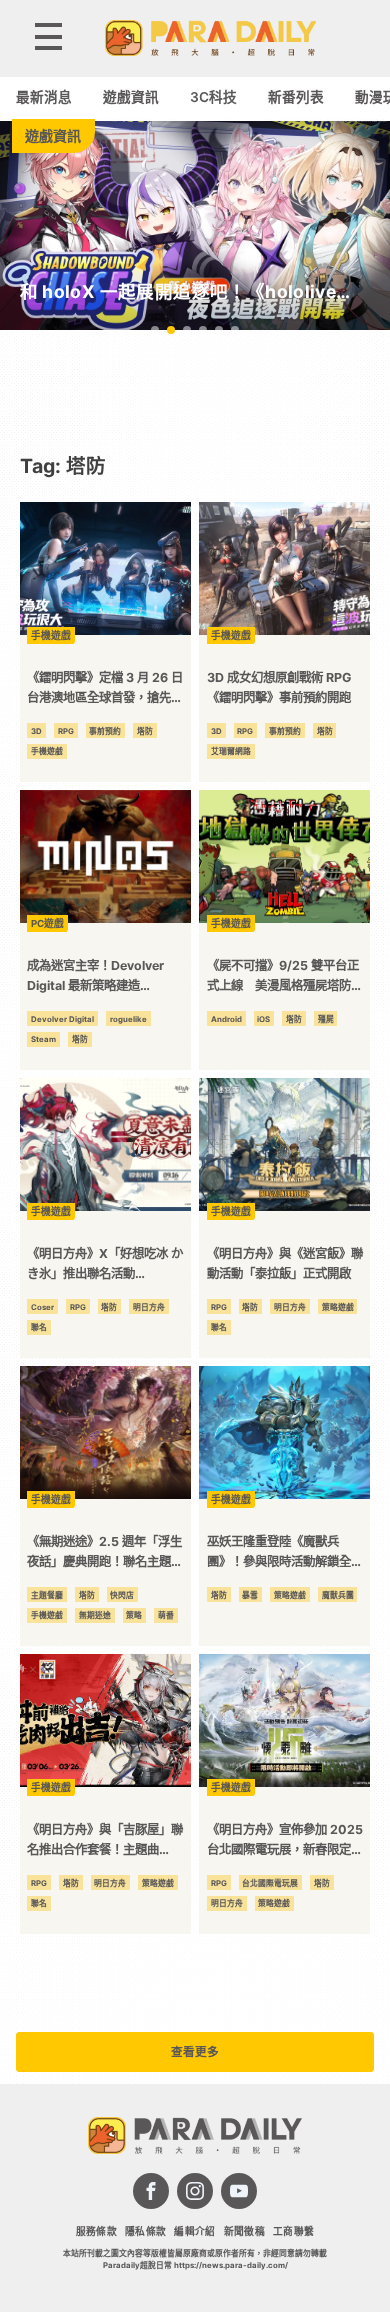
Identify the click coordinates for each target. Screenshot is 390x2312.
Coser (42, 1307)
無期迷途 (95, 1615)
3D (36, 731)
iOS (263, 1019)
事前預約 (105, 731)
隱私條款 (146, 2231)
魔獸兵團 (338, 1595)
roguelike (128, 1019)
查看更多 (195, 2052)
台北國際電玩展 (270, 1883)
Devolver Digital (62, 1019)
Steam (43, 1039)
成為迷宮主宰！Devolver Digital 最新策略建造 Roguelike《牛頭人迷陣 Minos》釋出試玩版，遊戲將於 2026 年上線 (105, 977)
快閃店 (122, 1595)
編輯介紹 (195, 2231)
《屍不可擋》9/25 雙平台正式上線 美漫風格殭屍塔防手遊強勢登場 (285, 977)
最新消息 (44, 97)
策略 (134, 1615)
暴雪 (250, 1595)
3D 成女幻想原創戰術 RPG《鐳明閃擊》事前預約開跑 (279, 687)
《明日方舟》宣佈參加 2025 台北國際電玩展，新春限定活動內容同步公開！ (285, 1841)
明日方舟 (149, 1307)
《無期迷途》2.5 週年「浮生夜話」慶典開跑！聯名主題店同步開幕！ (105, 1553)
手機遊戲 (47, 751)
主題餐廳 (47, 1595)
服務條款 (97, 2231)
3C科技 (213, 97)
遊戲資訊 (131, 97)
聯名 (39, 1327)
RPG (66, 731)
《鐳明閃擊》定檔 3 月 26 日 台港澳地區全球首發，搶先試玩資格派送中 (105, 689)
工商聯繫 (294, 2231)
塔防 (145, 731)
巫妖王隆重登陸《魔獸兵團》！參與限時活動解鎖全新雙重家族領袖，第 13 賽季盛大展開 (285, 1553)
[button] (155, 330)
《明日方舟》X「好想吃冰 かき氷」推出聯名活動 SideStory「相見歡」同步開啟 (105, 1265)
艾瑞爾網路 (231, 751)
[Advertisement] (195, 391)
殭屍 (326, 1019)
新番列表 (296, 97)
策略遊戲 (338, 1307)
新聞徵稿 (245, 2231)
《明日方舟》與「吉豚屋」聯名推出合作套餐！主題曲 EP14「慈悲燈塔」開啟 (105, 1841)
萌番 (166, 1615)
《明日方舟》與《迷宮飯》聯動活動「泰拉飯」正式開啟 (285, 1263)
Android (226, 1019)
